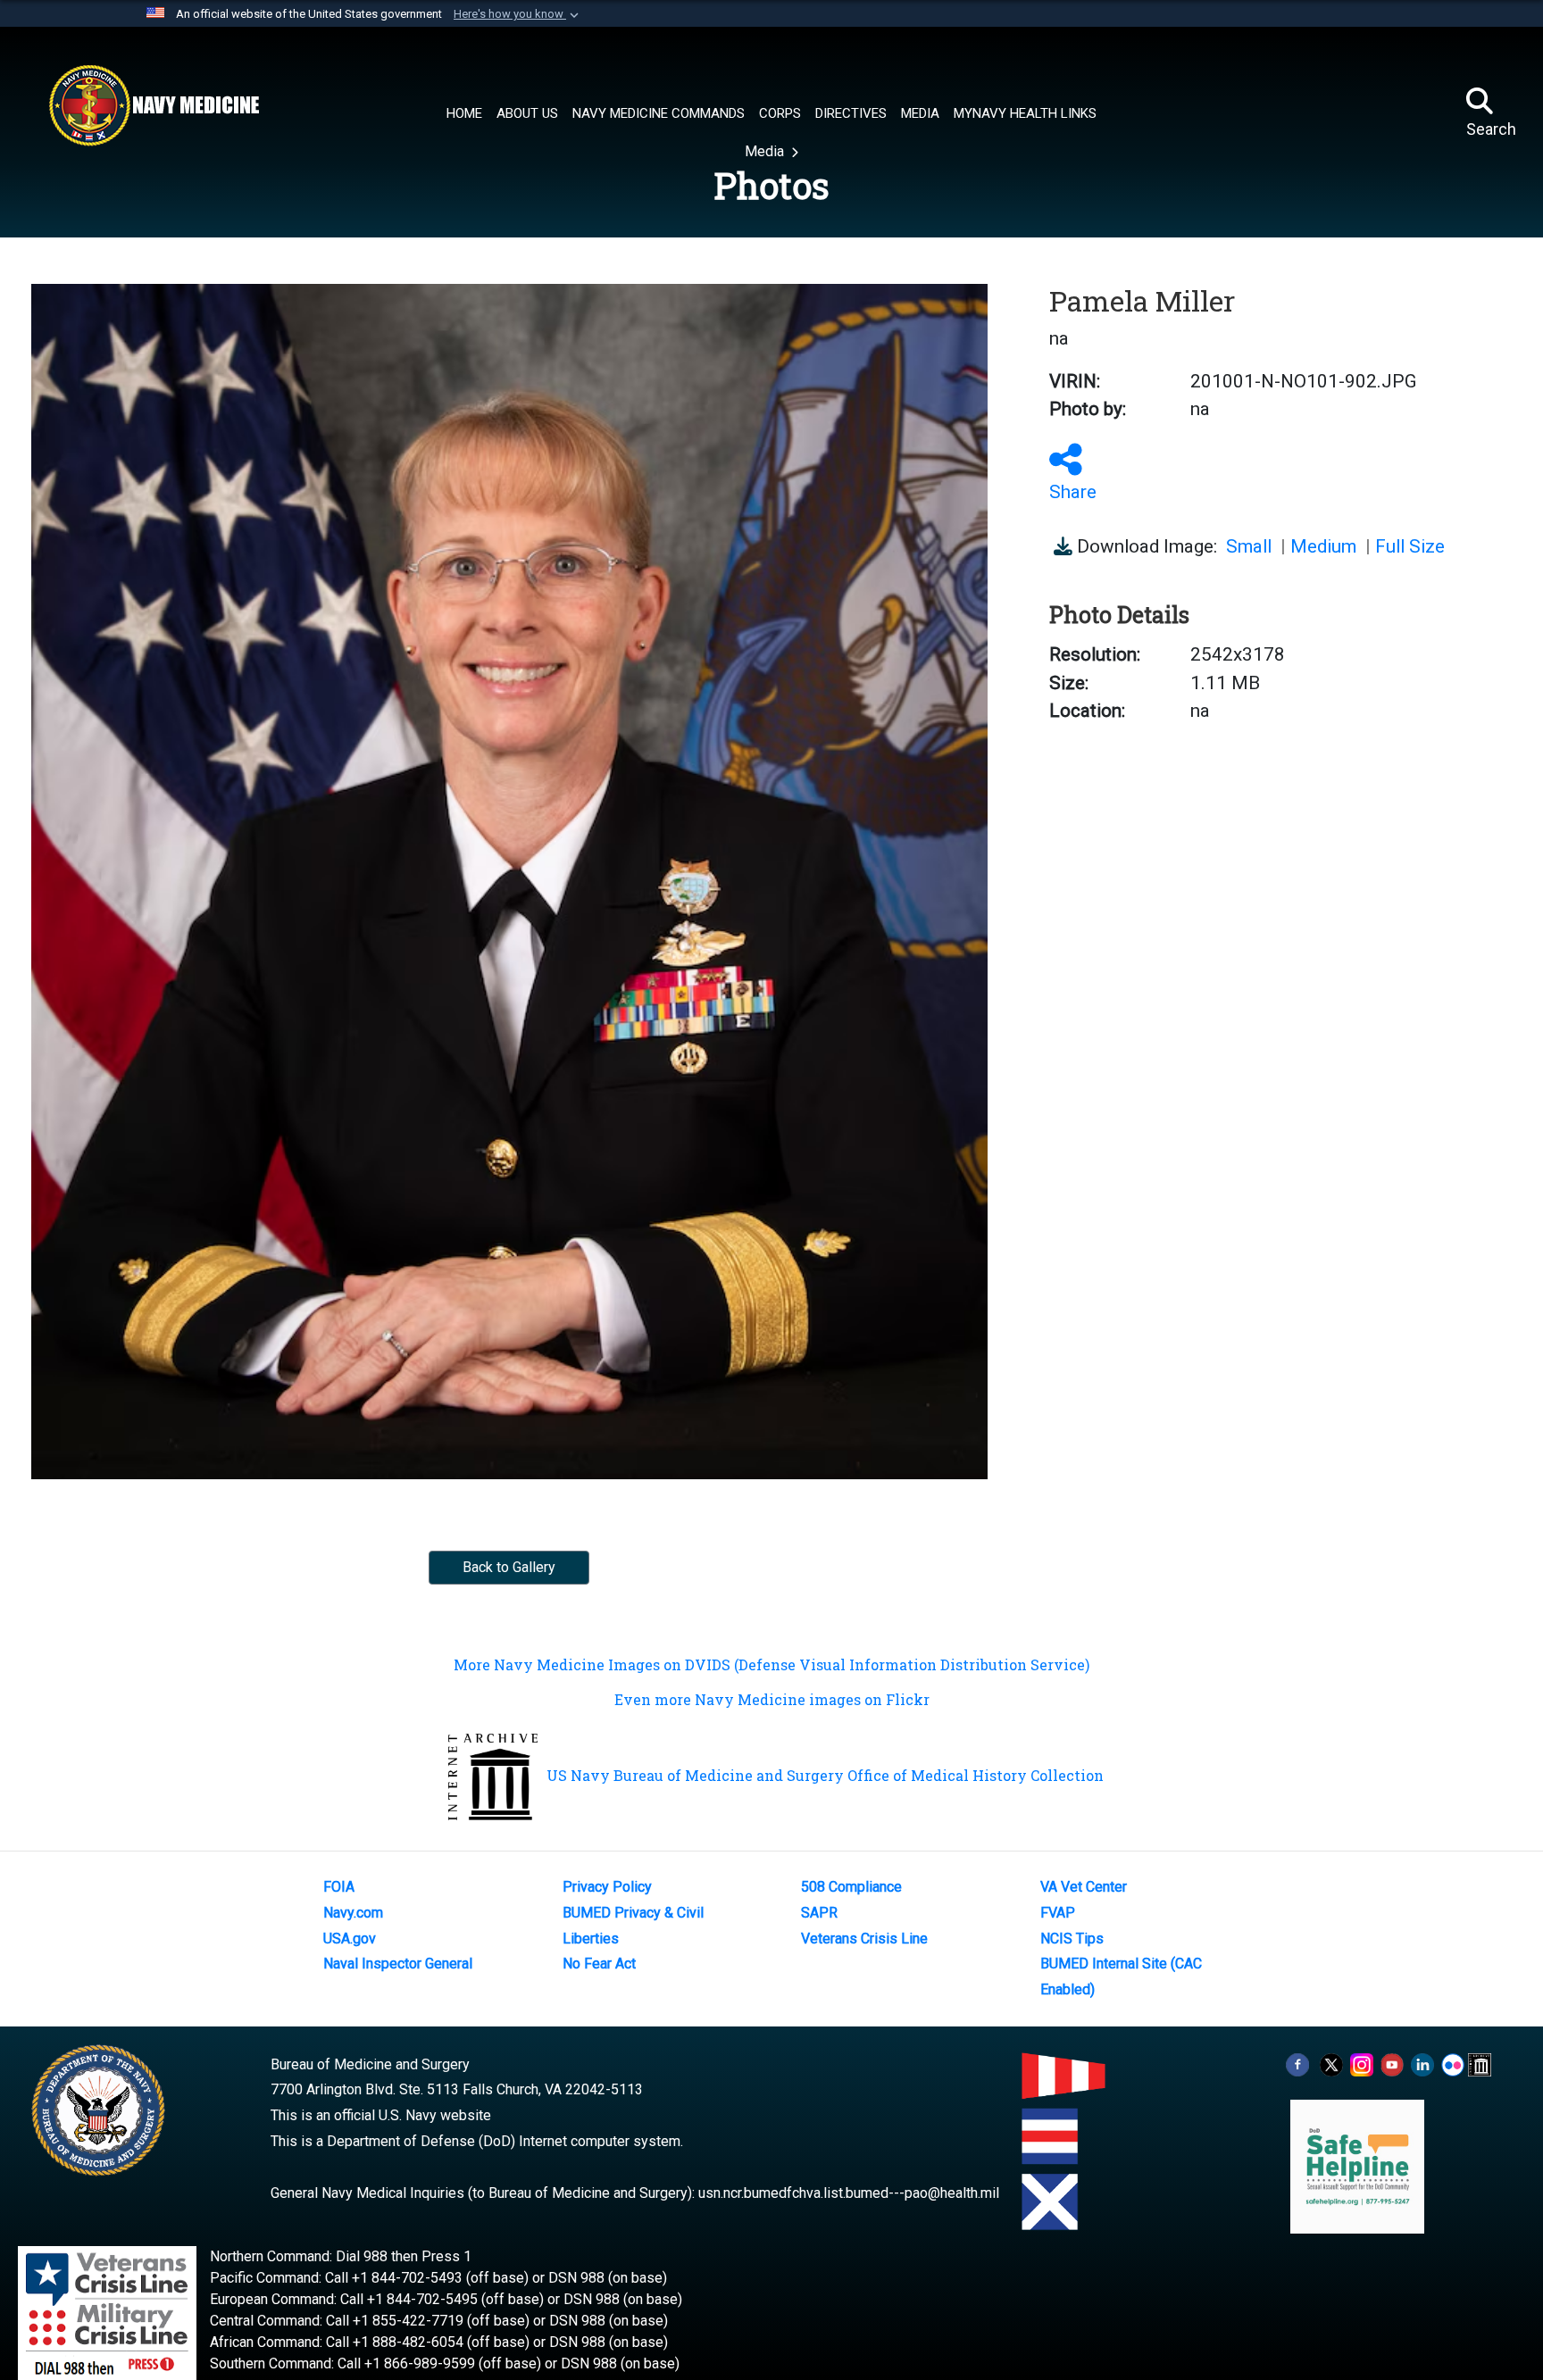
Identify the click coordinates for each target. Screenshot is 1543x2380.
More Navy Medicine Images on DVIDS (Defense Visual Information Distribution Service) (771, 1664)
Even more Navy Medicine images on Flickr (772, 1699)
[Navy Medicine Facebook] (1297, 2064)
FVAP (1058, 1913)
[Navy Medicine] (154, 105)
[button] (518, 14)
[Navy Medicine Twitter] (1331, 2064)
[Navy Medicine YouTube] (1392, 2064)
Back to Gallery (509, 1567)
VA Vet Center (1084, 1887)
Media (766, 151)
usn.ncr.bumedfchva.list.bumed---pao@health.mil (849, 2193)
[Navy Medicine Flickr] (1453, 2064)
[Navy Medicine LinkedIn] (1422, 2064)
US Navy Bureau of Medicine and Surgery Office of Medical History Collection (825, 1775)
